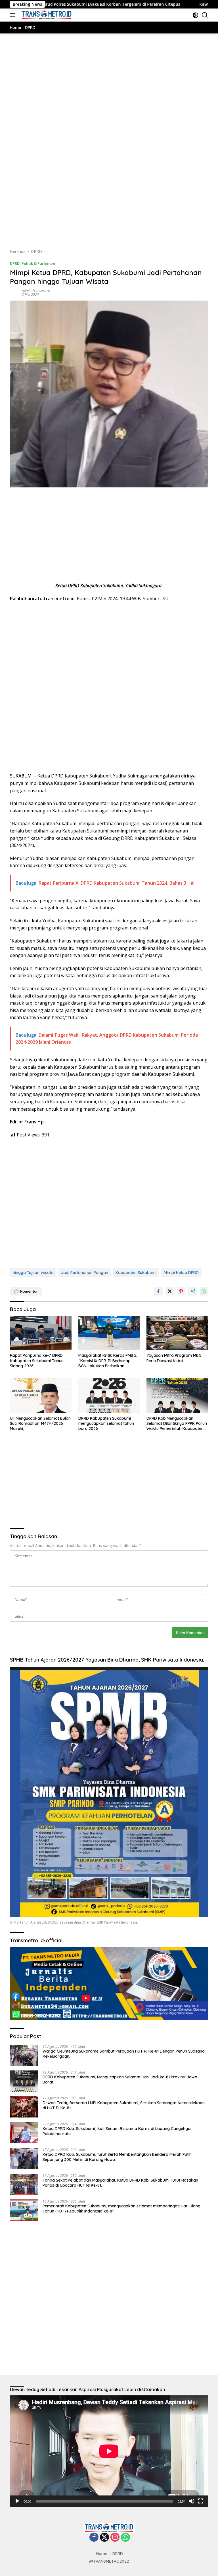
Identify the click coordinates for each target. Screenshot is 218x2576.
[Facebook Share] (158, 1291)
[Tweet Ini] (170, 1291)
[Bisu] (192, 2501)
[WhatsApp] (125, 2538)
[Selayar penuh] (201, 2501)
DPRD (15, 263)
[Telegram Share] (192, 1291)
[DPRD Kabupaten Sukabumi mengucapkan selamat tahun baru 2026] (109, 1396)
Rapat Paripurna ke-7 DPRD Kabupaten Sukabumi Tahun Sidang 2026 (37, 1360)
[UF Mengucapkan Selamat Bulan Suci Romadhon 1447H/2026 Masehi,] (41, 1396)
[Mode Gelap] (195, 15)
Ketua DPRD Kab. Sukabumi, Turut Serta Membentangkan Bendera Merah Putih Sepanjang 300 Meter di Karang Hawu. (117, 2157)
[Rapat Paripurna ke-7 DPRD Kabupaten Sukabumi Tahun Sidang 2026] (41, 1333)
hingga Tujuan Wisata (33, 1273)
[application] (109, 2451)
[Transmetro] (46, 15)
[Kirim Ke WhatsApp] (204, 1291)
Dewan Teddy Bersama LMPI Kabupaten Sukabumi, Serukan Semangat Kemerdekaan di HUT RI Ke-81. (124, 2105)
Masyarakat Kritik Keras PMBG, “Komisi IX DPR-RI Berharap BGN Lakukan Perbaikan (108, 1360)
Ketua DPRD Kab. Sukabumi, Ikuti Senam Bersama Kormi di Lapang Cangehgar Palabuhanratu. (117, 2131)
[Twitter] (104, 2538)
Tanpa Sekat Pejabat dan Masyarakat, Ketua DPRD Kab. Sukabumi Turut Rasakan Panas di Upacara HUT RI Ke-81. (120, 2183)
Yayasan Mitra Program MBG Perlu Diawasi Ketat (174, 1358)
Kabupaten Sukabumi (136, 1273)
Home (102, 2554)
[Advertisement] (109, 98)
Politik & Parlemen (38, 263)
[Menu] (14, 15)
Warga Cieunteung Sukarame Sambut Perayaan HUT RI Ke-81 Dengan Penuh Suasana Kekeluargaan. (124, 2054)
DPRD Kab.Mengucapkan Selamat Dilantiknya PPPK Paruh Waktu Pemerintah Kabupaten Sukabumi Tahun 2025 (177, 1424)
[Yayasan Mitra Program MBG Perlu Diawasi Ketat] (177, 1333)
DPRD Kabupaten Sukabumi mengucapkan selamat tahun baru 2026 (106, 1423)
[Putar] (17, 2501)
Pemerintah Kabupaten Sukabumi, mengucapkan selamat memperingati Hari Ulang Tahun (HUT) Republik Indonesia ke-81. (121, 2209)
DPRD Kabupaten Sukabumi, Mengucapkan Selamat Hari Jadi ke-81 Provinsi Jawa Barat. (120, 2080)
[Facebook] (94, 2538)
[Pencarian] (205, 15)
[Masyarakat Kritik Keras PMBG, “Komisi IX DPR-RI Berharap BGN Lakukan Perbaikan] (109, 1333)
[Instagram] (115, 2538)
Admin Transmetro (36, 290)
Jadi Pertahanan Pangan (85, 1273)
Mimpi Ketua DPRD (181, 1273)
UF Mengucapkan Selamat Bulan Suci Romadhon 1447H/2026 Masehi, (40, 1423)
